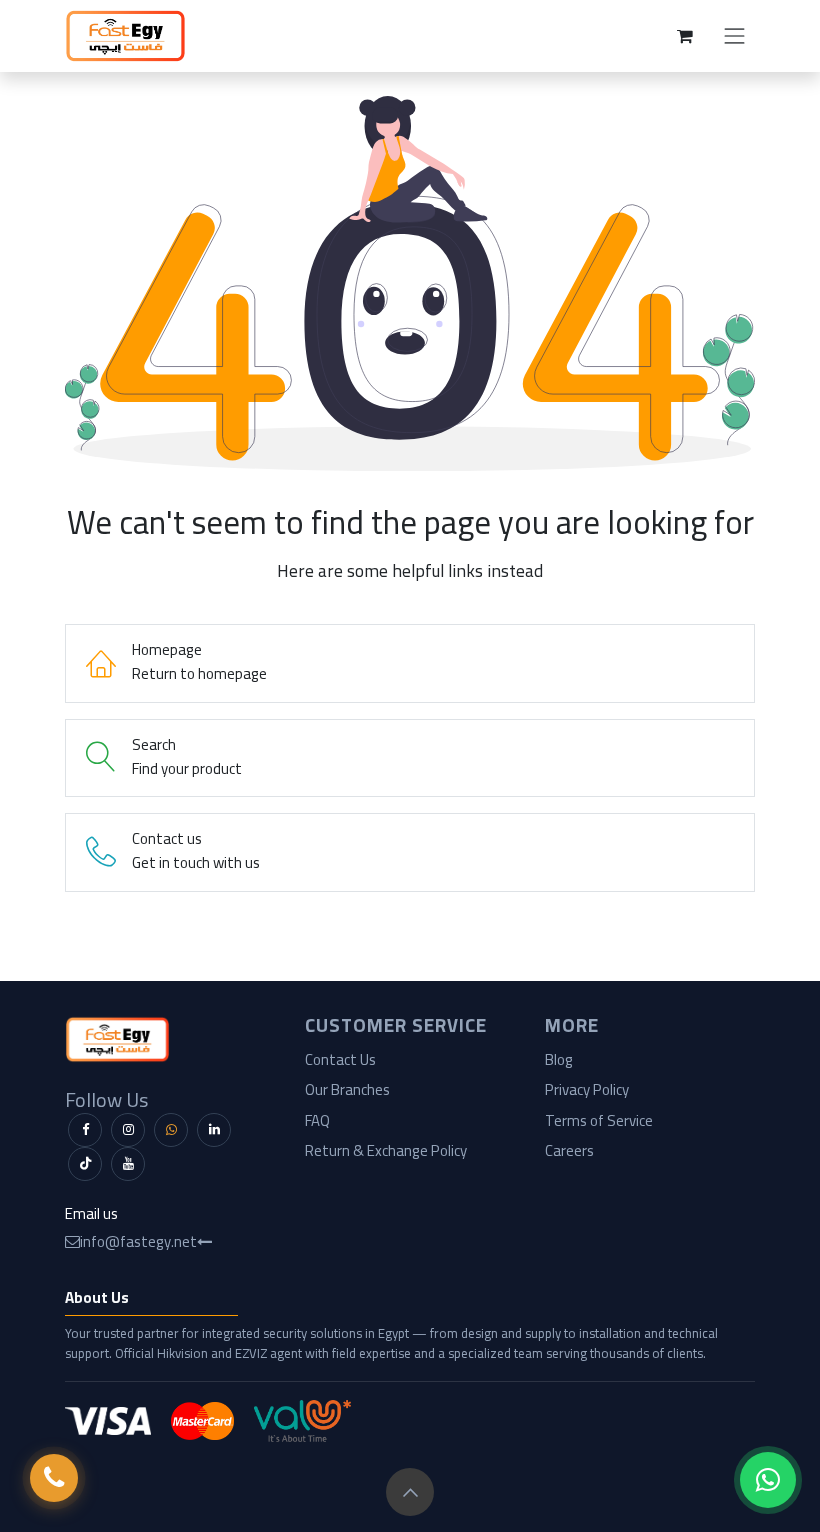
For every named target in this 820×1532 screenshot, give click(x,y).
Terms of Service (599, 1120)
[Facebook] (85, 1130)
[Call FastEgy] (54, 1478)
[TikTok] (85, 1164)
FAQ (317, 1120)
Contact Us (340, 1059)
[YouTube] (128, 1164)
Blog (559, 1059)
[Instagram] (128, 1130)
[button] (410, 1492)
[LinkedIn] (214, 1130)
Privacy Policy (587, 1089)
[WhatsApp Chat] (768, 1480)
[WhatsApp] (171, 1130)
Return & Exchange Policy (386, 1150)
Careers (569, 1150)
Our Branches (347, 1089)
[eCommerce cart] (685, 36)
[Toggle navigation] (735, 36)
